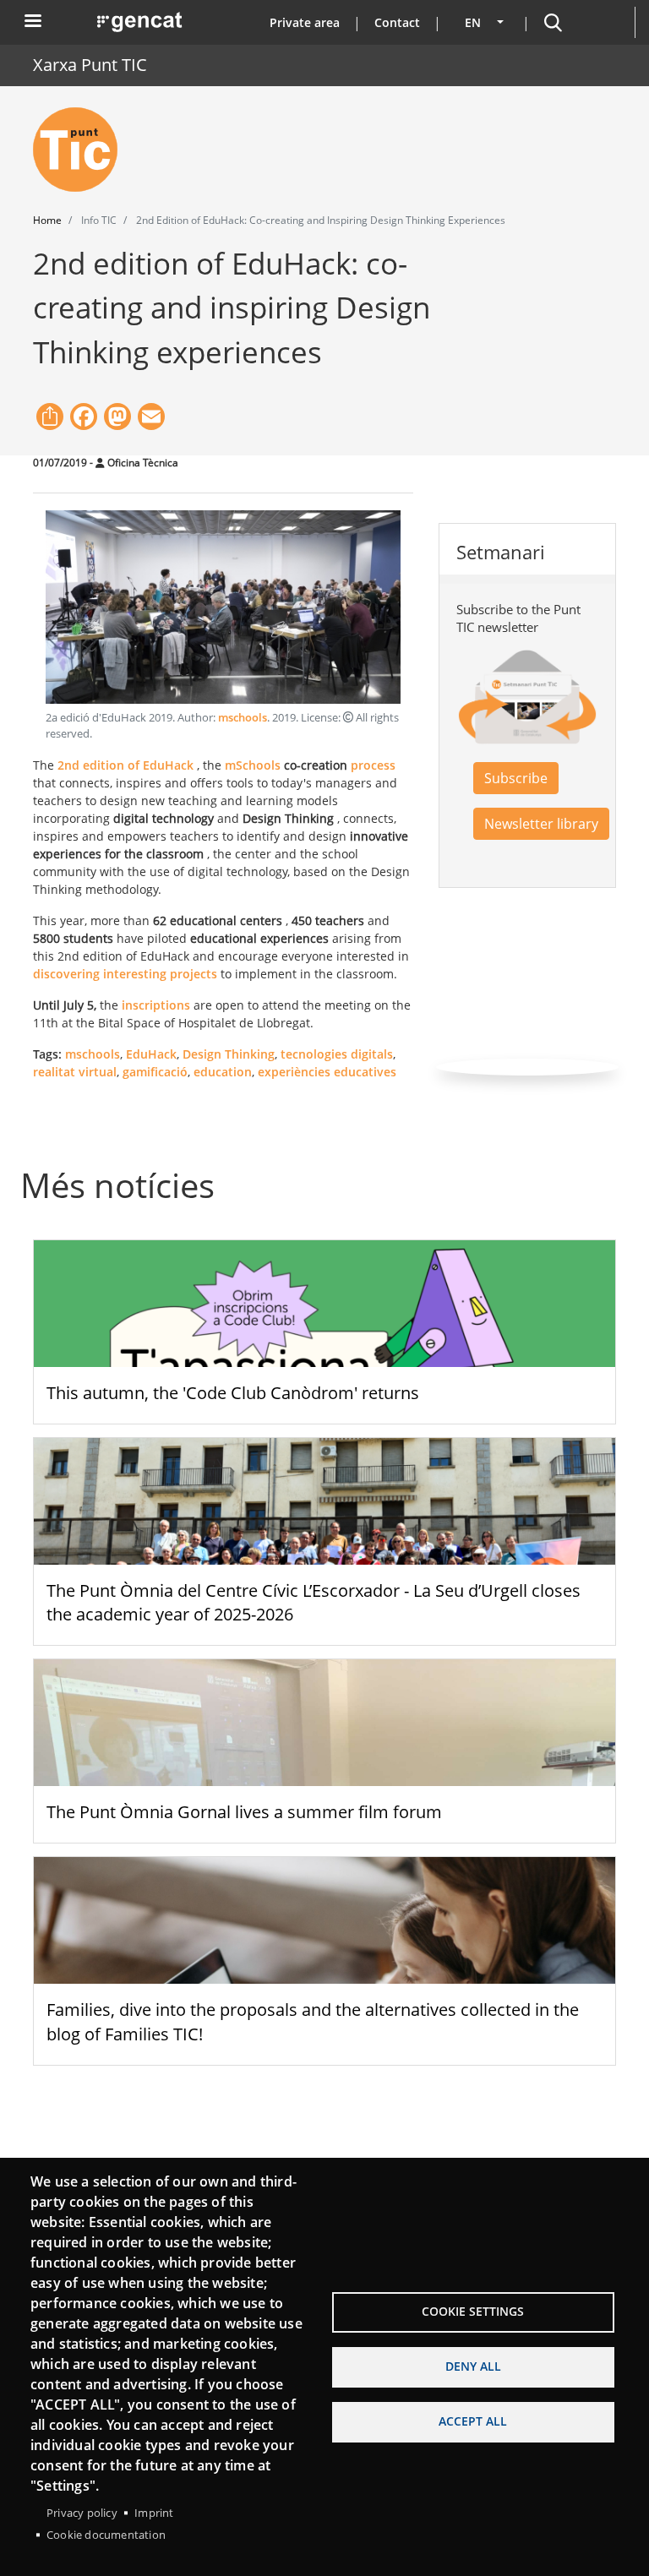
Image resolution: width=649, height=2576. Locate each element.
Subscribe (516, 778)
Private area (305, 22)
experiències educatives (327, 1072)
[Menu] (32, 22)
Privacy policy (82, 2513)
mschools (243, 718)
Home (47, 220)
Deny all (473, 2366)
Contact (397, 22)
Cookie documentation (106, 2535)
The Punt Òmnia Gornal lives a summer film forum (244, 1812)
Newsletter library (541, 824)
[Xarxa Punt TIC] (82, 150)
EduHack (151, 1054)
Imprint (154, 2513)
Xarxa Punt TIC (90, 65)
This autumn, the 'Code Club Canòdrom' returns (233, 1393)
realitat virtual (75, 1072)
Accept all (473, 2421)
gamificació (155, 1072)
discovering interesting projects (125, 974)
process (373, 765)
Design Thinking (229, 1054)
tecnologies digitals (337, 1054)
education (223, 1072)
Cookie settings (473, 2311)
